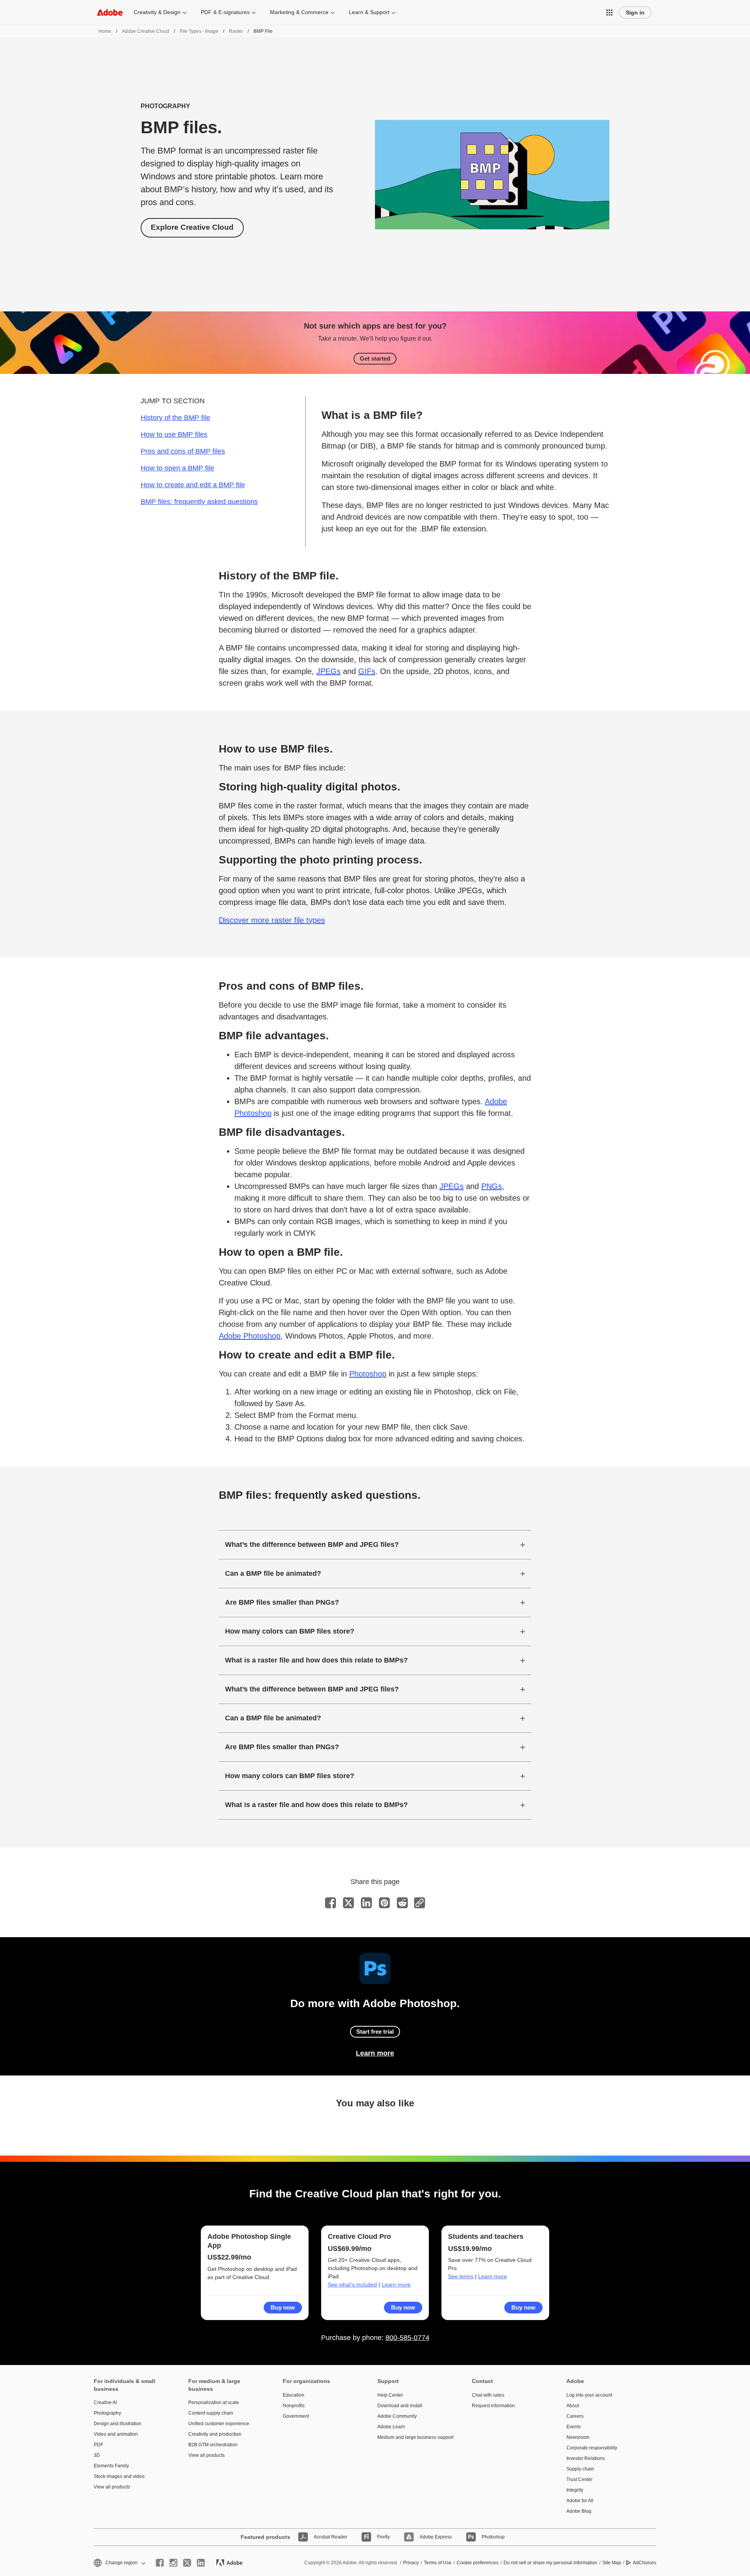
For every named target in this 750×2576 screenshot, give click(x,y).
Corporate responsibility (592, 2448)
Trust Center (579, 2479)
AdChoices (645, 2563)
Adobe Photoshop (250, 1336)
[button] (609, 13)
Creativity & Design (157, 12)
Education (294, 2395)
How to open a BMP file (177, 468)
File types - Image (199, 31)
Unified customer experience (219, 2424)
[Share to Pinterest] (384, 1903)
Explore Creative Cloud (192, 227)
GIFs (367, 671)
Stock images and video (119, 2476)
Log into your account (589, 2395)
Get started (375, 358)
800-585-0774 (407, 2338)
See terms (461, 2276)
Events (574, 2427)
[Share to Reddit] (402, 1903)
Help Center (390, 2395)
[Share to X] (348, 1903)
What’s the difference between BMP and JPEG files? (312, 1545)
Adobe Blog (579, 2511)
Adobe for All (580, 2501)
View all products (112, 2487)
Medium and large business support (413, 2437)
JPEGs (329, 671)
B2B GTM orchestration (213, 2445)
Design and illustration (118, 2424)
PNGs (492, 1186)
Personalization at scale (214, 2403)
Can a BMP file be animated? (273, 1573)
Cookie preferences (478, 2563)
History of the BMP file (175, 418)
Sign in (635, 13)
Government (296, 2416)
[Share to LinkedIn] (366, 1903)
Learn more (375, 2053)
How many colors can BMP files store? (290, 1631)
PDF (98, 2445)
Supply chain (580, 2469)
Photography (107, 2413)
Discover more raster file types (272, 920)
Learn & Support (369, 12)
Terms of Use (438, 2563)
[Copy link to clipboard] (420, 1903)
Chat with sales (488, 2395)
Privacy (411, 2563)
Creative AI (105, 2403)
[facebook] (160, 2563)
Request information (493, 2406)
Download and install (400, 2406)
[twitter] (187, 2563)
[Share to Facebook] (330, 1903)
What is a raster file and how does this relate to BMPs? (316, 1660)
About (573, 2406)
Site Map (612, 2563)
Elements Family (111, 2466)
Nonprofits (294, 2406)
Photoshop (368, 1374)
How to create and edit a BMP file (193, 485)
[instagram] (173, 2563)
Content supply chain (211, 2413)
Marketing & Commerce (299, 12)
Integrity (575, 2490)
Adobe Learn (391, 2427)
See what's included (352, 2285)
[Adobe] (110, 12)
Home (105, 31)
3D (97, 2455)
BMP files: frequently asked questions (199, 502)
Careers (575, 2416)
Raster (236, 31)
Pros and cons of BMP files (183, 451)
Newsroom (578, 2437)
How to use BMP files (174, 434)
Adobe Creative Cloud (146, 31)
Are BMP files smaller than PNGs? (282, 1602)
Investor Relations (586, 2458)
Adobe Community (397, 2416)
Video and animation (116, 2434)
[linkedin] (201, 2563)
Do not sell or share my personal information (550, 2563)
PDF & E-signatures (225, 12)
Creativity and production (215, 2434)
